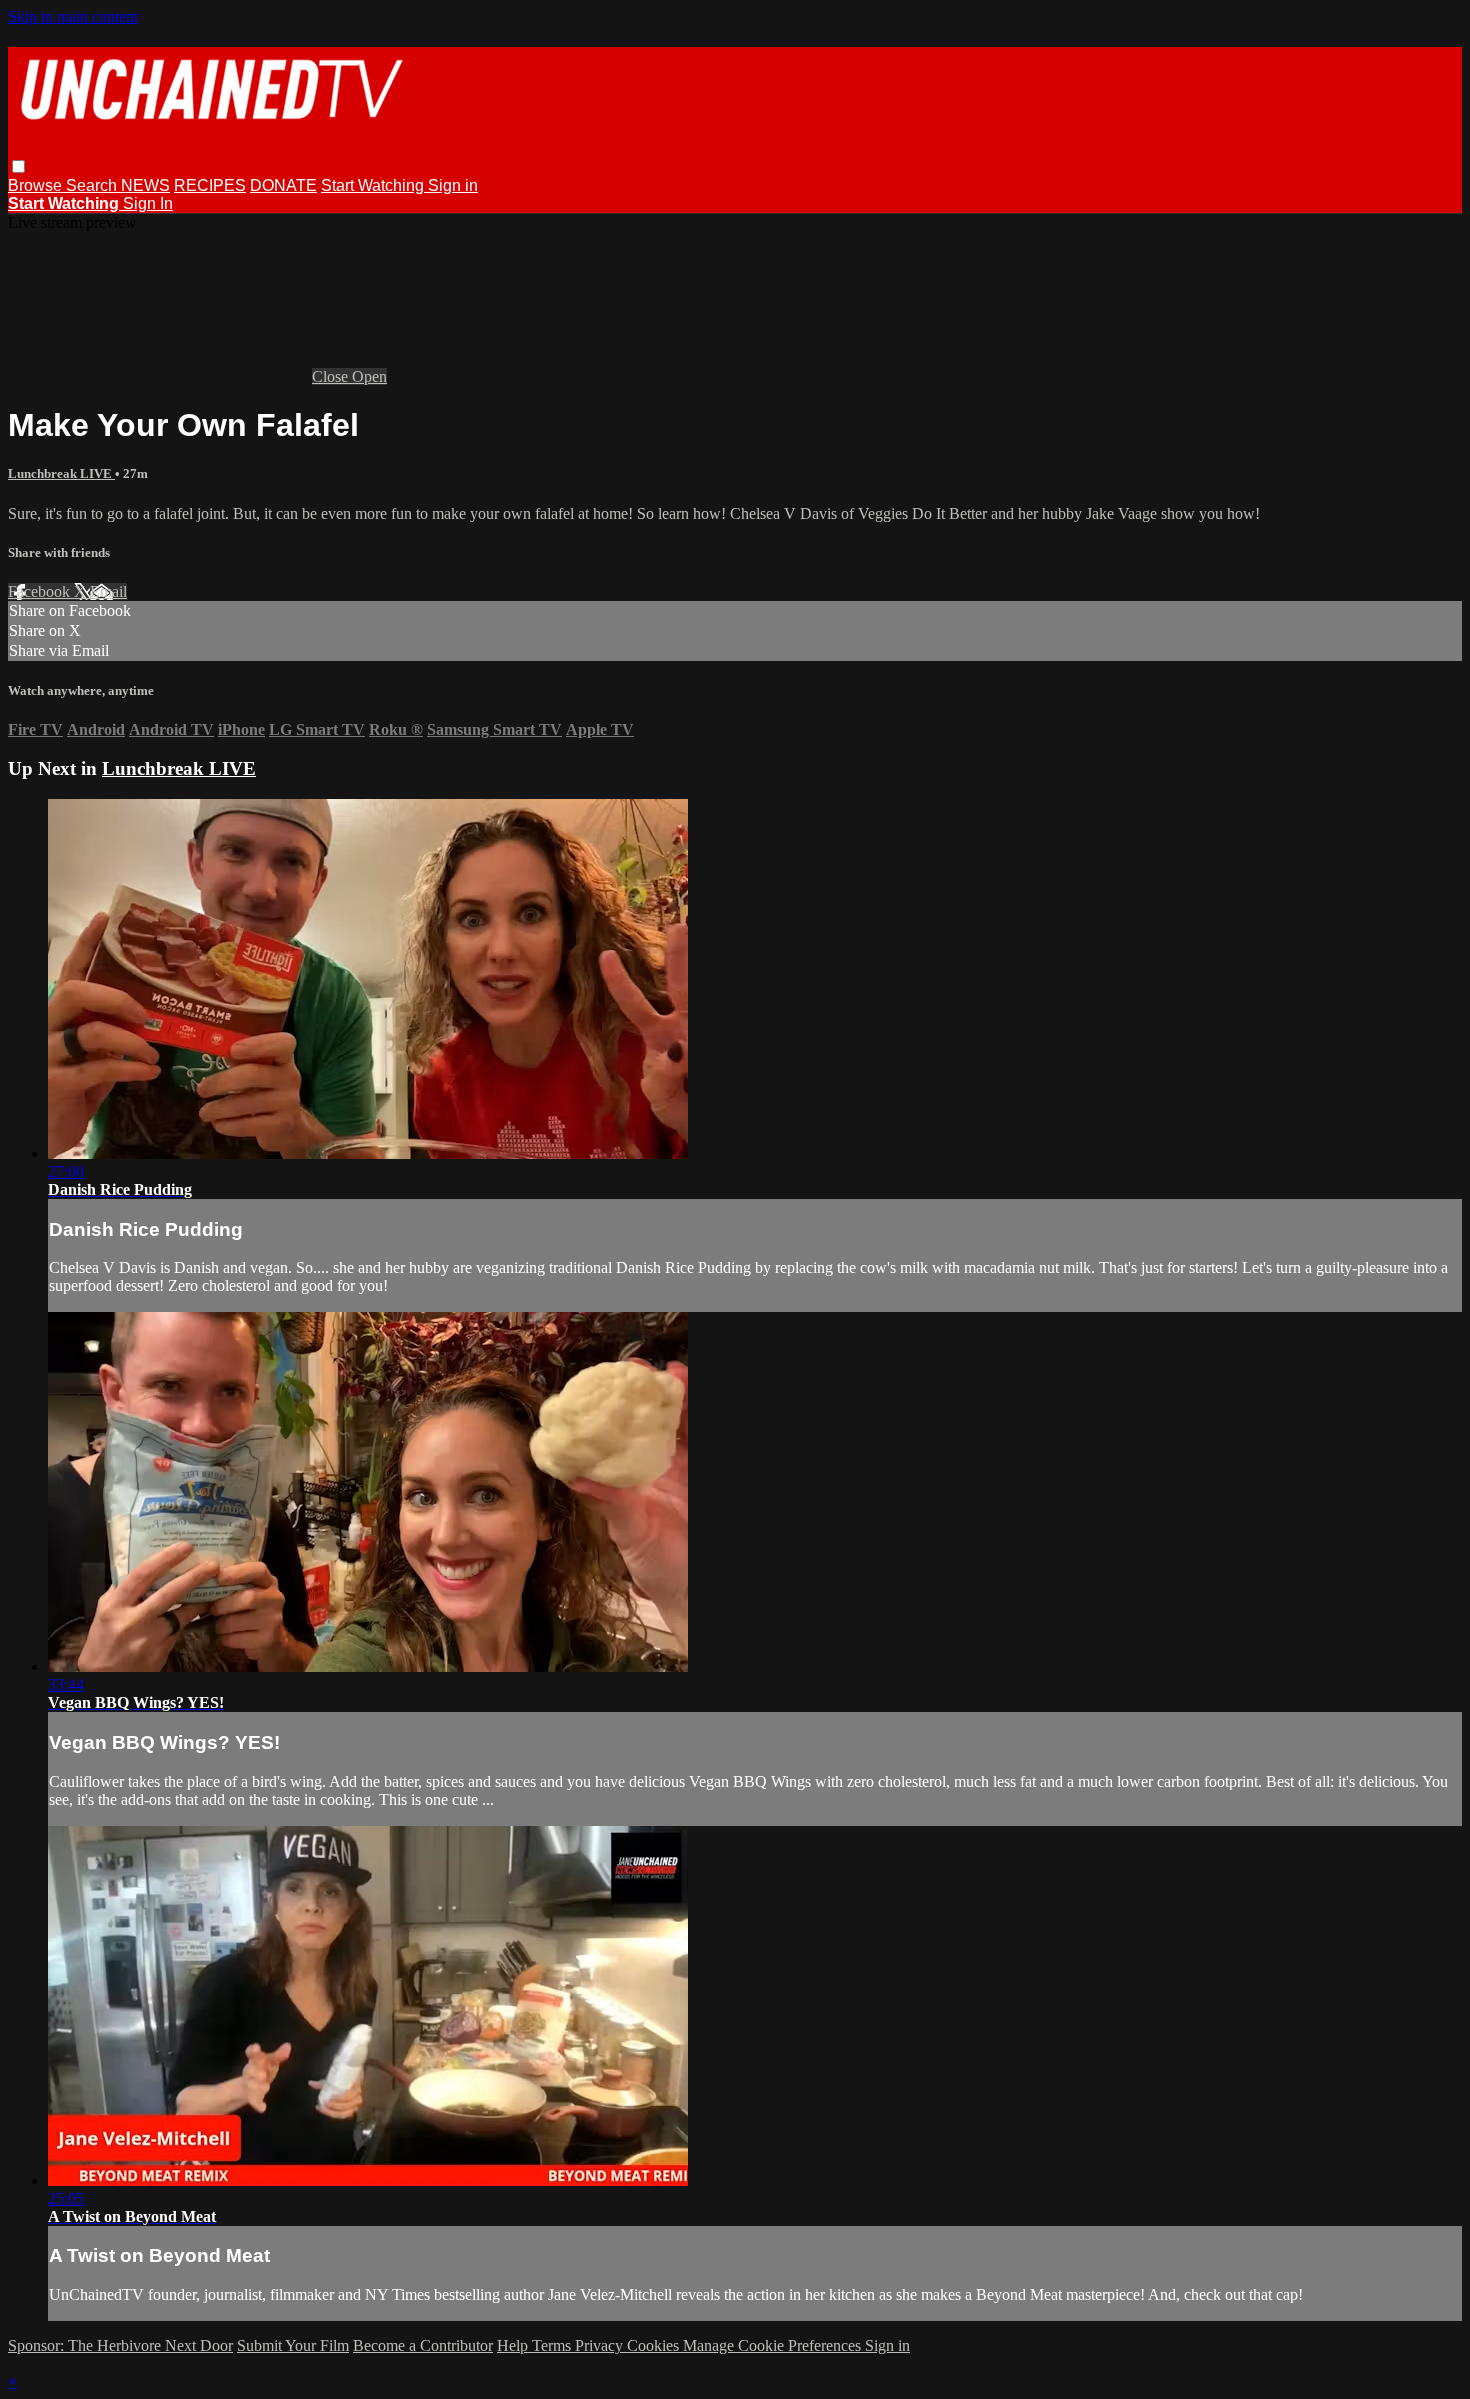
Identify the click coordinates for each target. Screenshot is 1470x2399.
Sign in (453, 185)
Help (514, 2345)
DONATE (283, 185)
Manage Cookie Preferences (774, 2345)
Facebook (41, 591)
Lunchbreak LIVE (61, 473)
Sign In (148, 203)
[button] (18, 166)
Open (369, 376)
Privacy (601, 2345)
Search (93, 185)
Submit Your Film (293, 2345)
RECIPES (210, 185)
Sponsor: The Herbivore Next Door (120, 2345)
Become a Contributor (423, 2345)
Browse (37, 185)
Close (332, 376)
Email (108, 591)
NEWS (145, 185)
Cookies (655, 2345)
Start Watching (374, 185)
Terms (553, 2345)
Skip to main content (73, 16)
